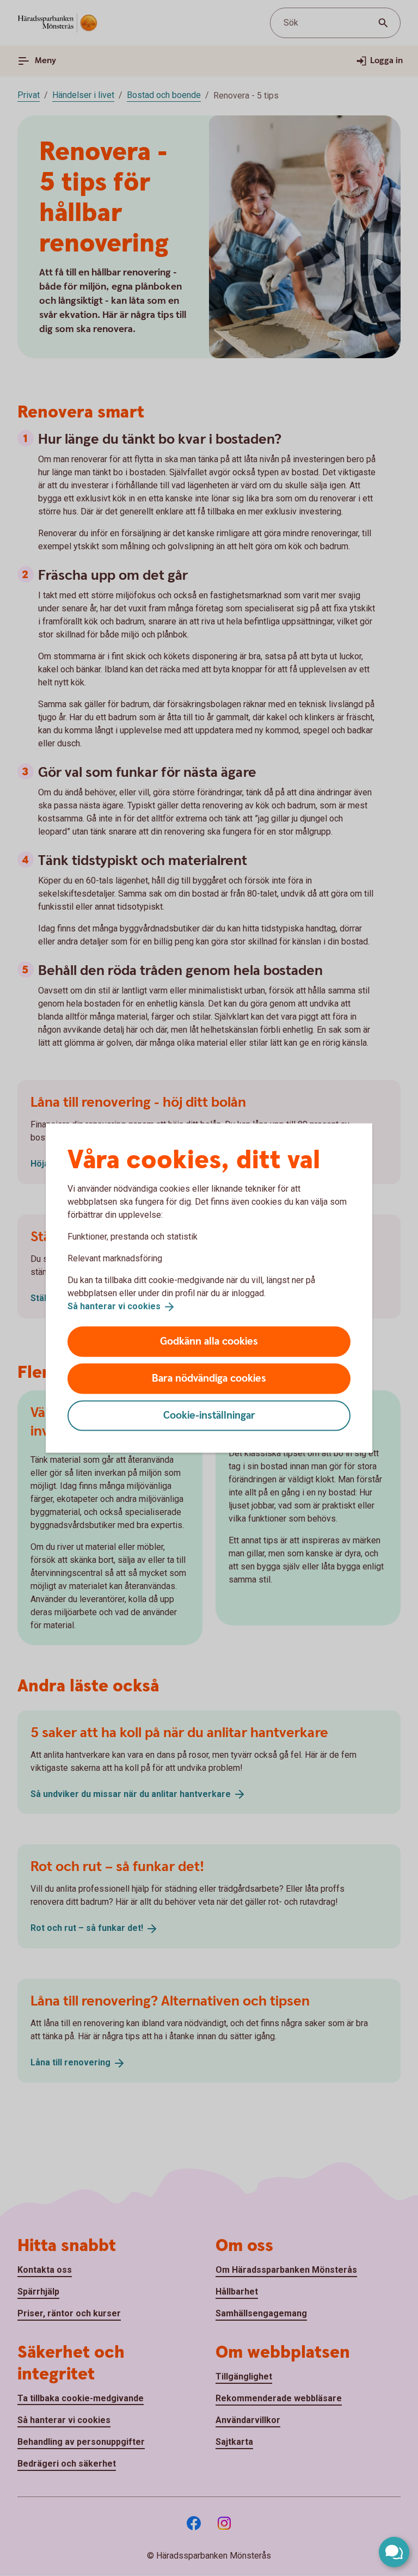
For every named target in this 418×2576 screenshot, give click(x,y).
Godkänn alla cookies (209, 1341)
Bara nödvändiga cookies (209, 1378)
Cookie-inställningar (209, 1415)
